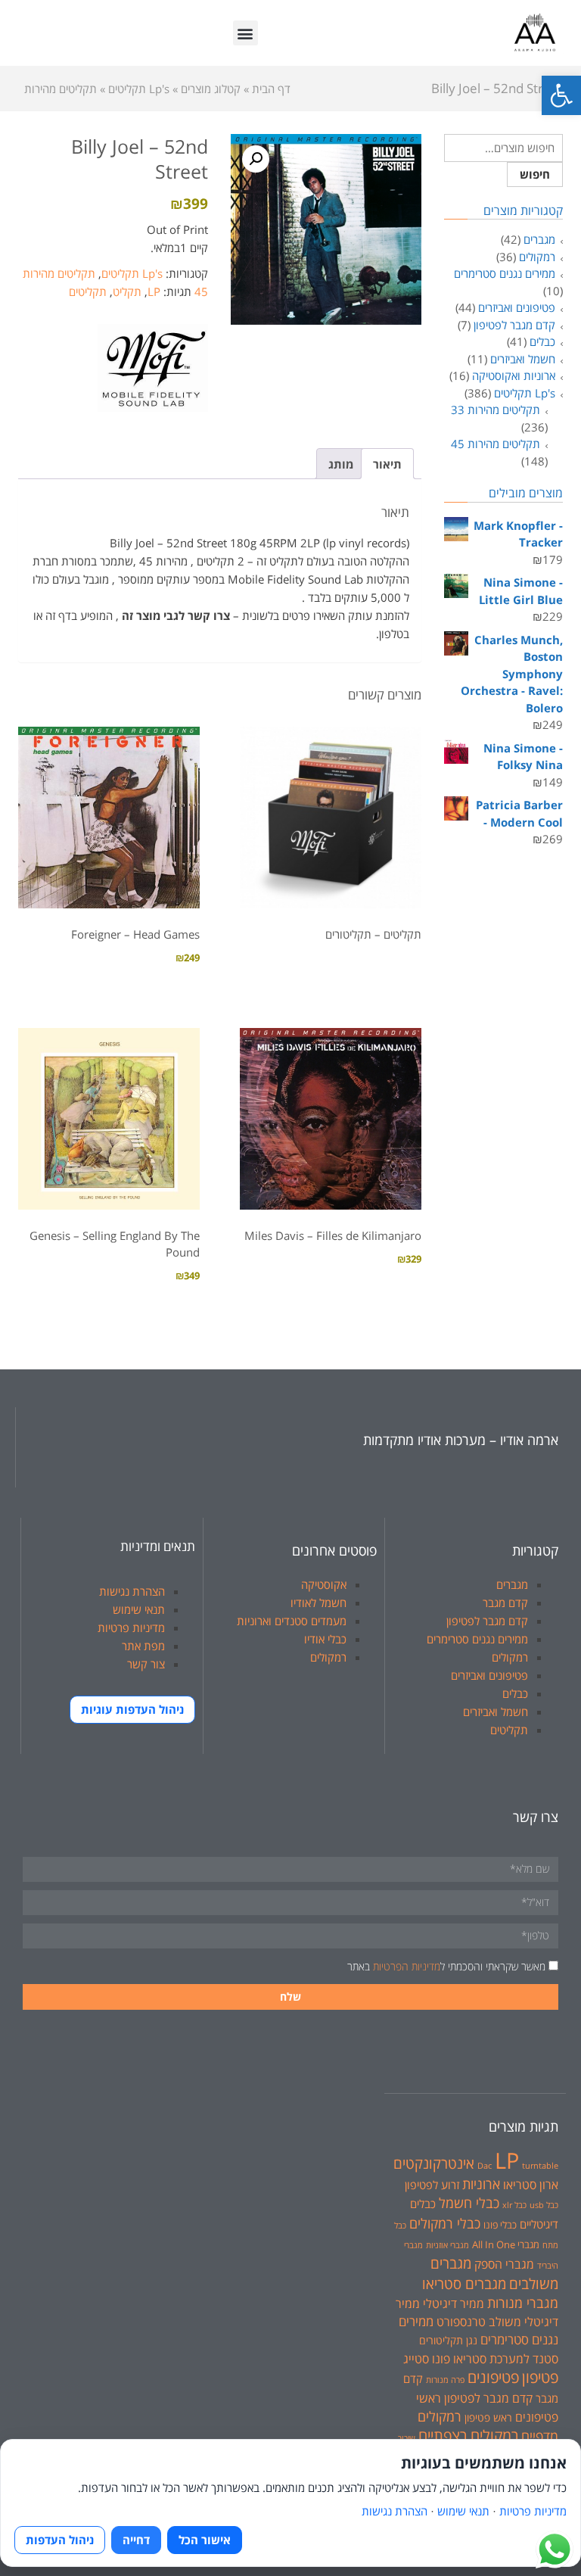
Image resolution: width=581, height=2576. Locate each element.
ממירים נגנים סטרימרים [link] (505, 273)
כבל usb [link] (544, 2205)
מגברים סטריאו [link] (464, 2283)
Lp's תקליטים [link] (132, 273)
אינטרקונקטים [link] (434, 2163)
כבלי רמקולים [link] (445, 2223)
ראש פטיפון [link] (488, 2417)
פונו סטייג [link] (427, 2359)
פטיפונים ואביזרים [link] (517, 307)
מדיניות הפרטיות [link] (407, 1966)
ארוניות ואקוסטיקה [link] (514, 375)
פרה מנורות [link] (445, 2380)
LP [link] (154, 291)
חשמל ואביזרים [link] (523, 359)
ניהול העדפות (60, 2540)
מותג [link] (341, 464)
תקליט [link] (127, 291)
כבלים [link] (542, 341)
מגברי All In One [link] (506, 2244)
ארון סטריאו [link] (531, 2184)
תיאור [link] (387, 464)
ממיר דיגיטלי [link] (454, 2303)
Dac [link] (485, 2166)
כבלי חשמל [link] (469, 2203)
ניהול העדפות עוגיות (132, 1709)
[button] (245, 33)
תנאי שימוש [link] (139, 1609)
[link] (561, 95)
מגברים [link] (539, 239)
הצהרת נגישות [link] (132, 1591)
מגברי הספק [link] (504, 2264)
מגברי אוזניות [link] (447, 2245)
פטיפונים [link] (493, 2377)
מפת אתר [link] (143, 1646)
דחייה (136, 2540)
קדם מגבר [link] (505, 1603)
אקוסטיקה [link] (324, 1584)
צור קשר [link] (146, 1664)
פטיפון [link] (540, 2377)
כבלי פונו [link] (500, 2225)
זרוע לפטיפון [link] (432, 2185)
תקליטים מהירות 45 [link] (496, 444)
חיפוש (535, 174)
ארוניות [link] (481, 2184)
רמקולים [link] (537, 257)
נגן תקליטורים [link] (448, 2340)
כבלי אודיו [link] (325, 1639)
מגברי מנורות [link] (523, 2303)
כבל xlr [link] (514, 2205)
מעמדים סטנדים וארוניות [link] (292, 1621)
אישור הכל (205, 2540)
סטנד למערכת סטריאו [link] (506, 2358)
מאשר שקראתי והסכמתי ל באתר (446, 1966)
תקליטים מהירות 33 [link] (496, 410)
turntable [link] (540, 2166)
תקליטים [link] (88, 291)
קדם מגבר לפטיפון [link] (514, 325)
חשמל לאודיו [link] (318, 1603)
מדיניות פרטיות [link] (131, 1628)
